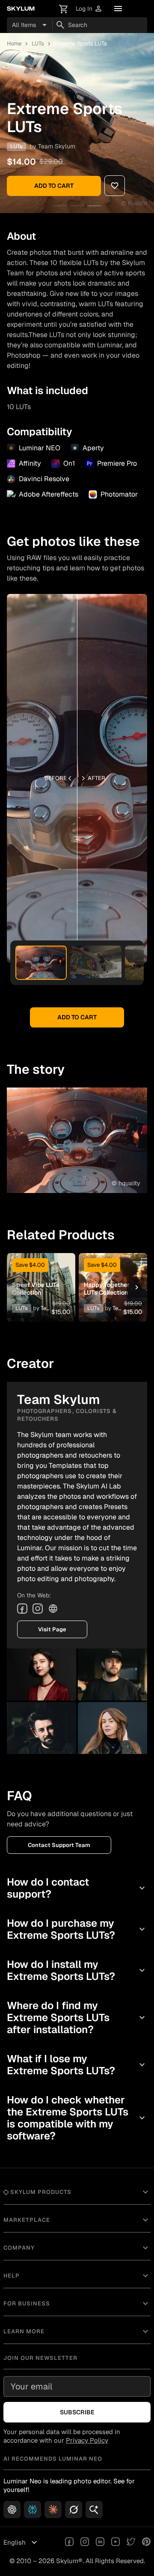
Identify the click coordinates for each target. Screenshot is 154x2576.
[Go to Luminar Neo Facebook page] (69, 2543)
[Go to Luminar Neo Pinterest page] (146, 2543)
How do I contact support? (77, 1888)
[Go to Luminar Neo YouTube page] (115, 2543)
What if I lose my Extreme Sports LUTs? (77, 2065)
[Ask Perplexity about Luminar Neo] (33, 2510)
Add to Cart (54, 186)
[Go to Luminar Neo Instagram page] (85, 2543)
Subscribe (77, 2412)
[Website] (53, 1609)
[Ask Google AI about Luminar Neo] (94, 2510)
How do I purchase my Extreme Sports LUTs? (77, 1929)
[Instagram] (38, 1609)
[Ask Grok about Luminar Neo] (74, 2510)
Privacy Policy (87, 2440)
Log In (89, 9)
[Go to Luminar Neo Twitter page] (131, 2543)
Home (14, 44)
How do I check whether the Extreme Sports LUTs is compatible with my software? (77, 2118)
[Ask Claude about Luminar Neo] (53, 2510)
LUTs (38, 44)
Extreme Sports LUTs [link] (81, 44)
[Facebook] (22, 1609)
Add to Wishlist (41, 1274)
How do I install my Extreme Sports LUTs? (77, 1970)
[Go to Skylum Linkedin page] (100, 2543)
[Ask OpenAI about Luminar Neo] (12, 2510)
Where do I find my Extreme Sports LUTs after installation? (77, 2017)
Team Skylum (57, 146)
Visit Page (52, 1629)
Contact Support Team (59, 1845)
